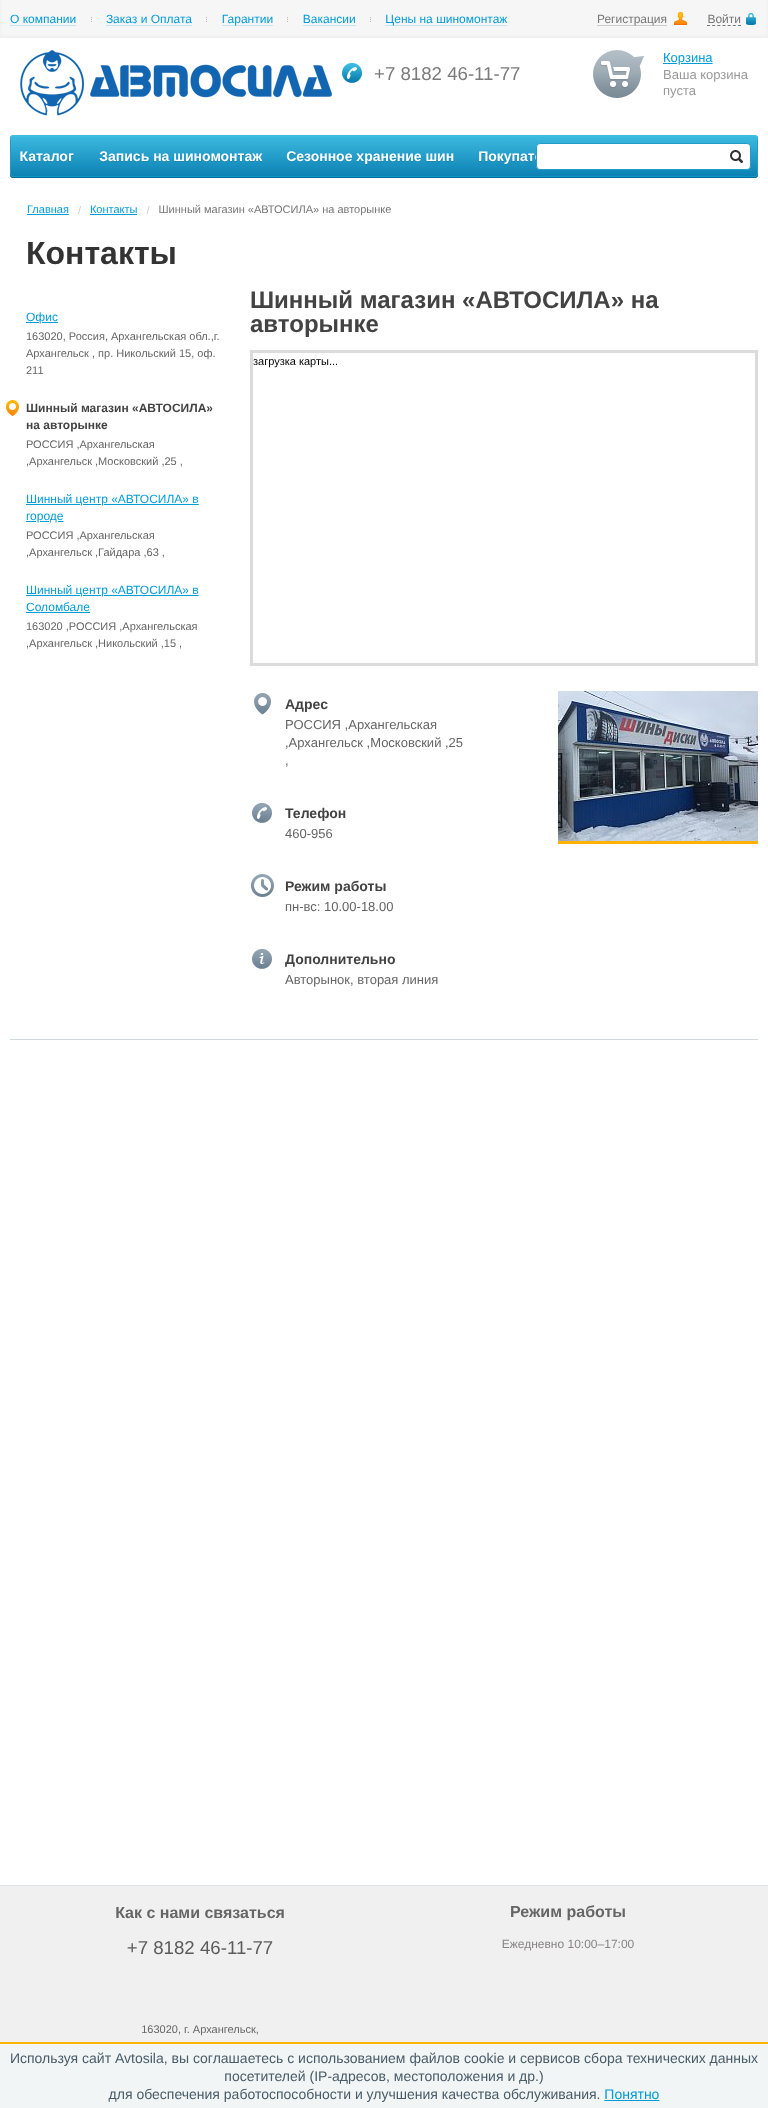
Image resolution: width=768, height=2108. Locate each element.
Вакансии (329, 19)
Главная (48, 210)
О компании (43, 19)
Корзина (688, 57)
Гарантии (247, 19)
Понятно (631, 2094)
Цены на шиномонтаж (446, 19)
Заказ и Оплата (149, 19)
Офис (42, 317)
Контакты (114, 210)
